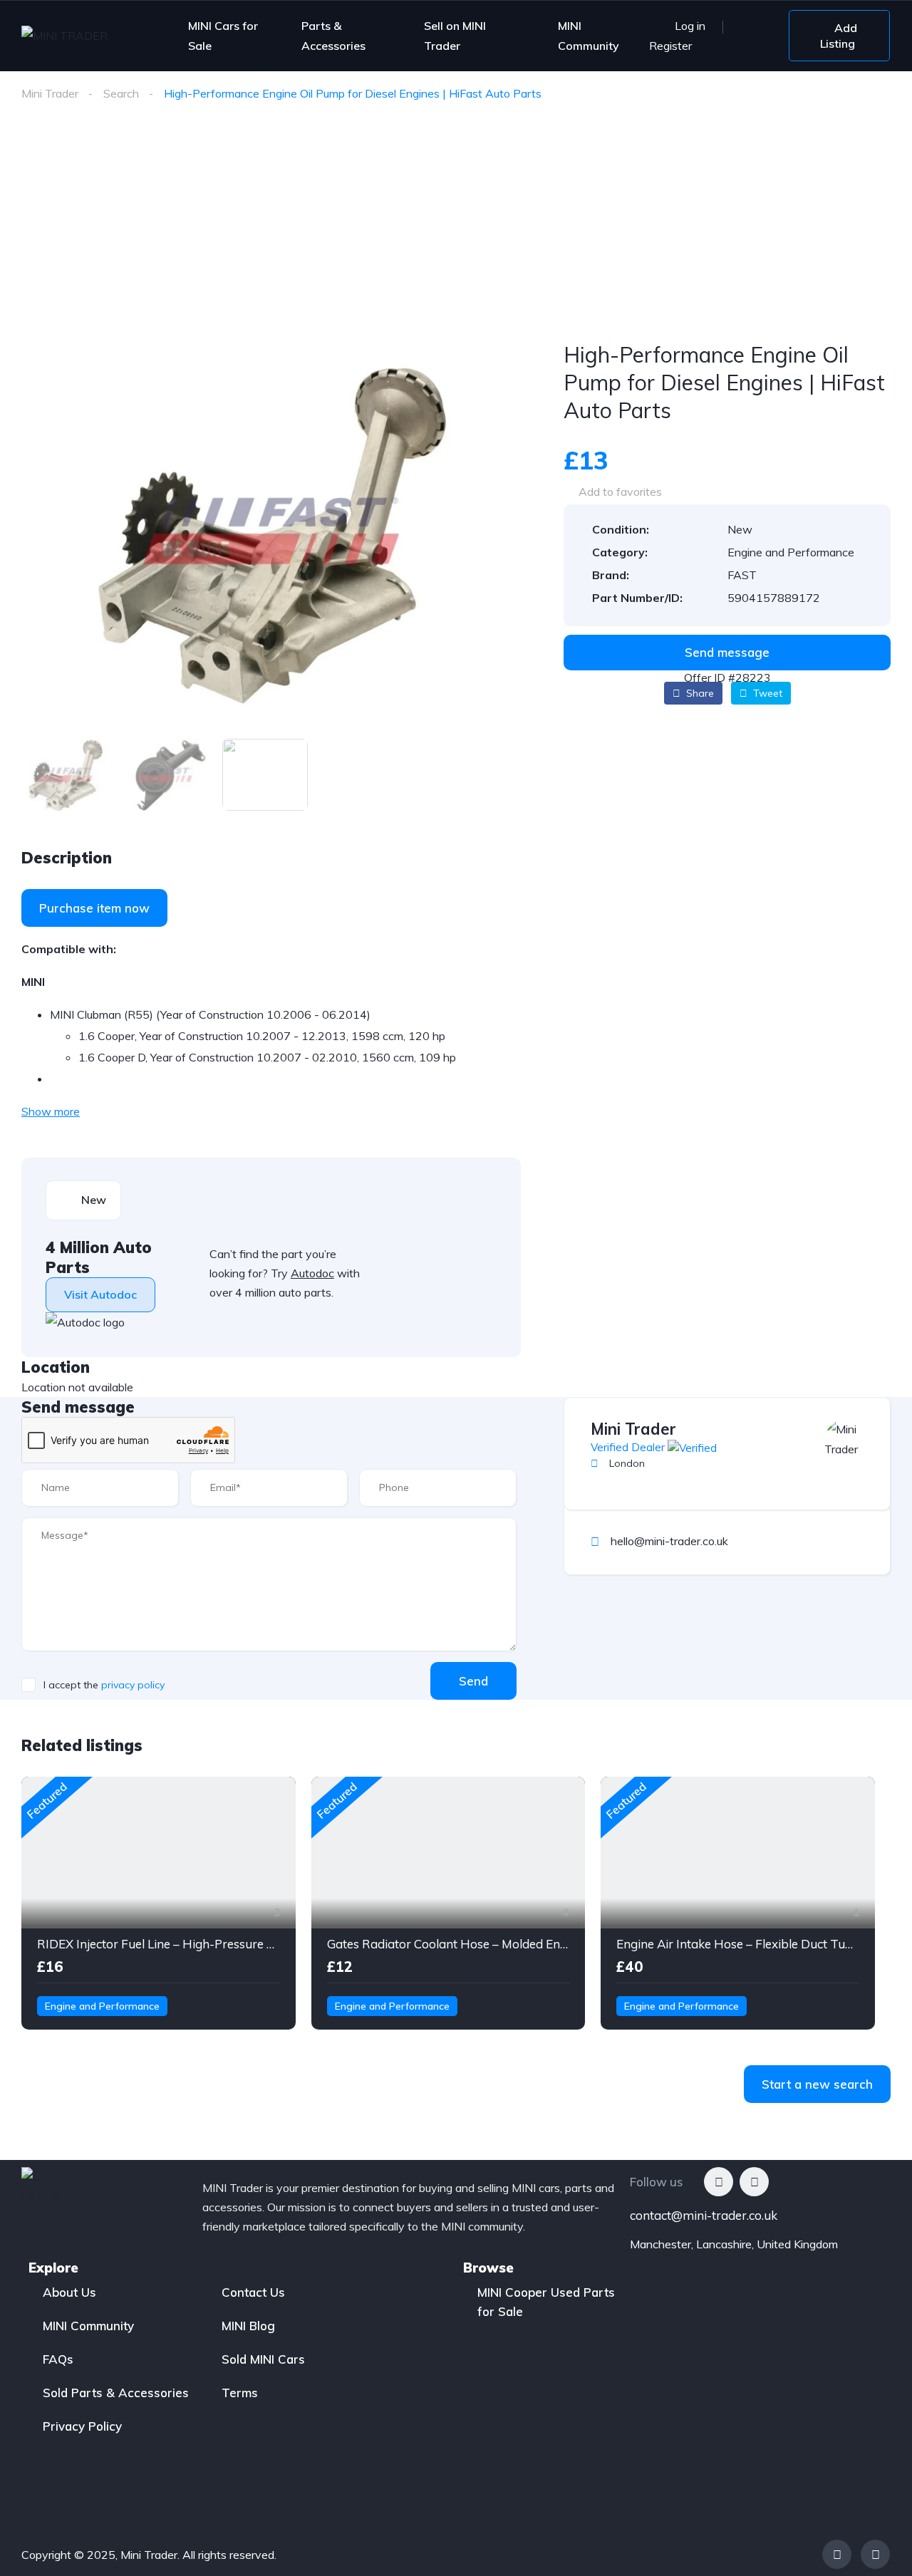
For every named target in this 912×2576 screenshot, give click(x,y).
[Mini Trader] (846, 1441)
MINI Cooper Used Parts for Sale (546, 2302)
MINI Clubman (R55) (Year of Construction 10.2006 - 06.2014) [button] (210, 1014)
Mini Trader (50, 93)
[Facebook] (719, 2182)
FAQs (58, 2359)
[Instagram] (754, 2182)
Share (699, 693)
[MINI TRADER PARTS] (79, 36)
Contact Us (253, 2292)
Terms (240, 2393)
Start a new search (817, 2084)
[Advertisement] (456, 234)
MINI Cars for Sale (223, 36)
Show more (51, 1111)
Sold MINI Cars (263, 2359)
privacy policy (133, 1685)
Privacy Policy (82, 2426)
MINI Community (589, 36)
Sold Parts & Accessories (116, 2393)
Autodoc (312, 1273)
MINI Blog (248, 2326)
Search (121, 93)
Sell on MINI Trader (455, 36)
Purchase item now (94, 908)
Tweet (766, 693)
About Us (69, 2292)
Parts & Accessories (333, 36)
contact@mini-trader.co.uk (704, 2215)
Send (473, 1681)
